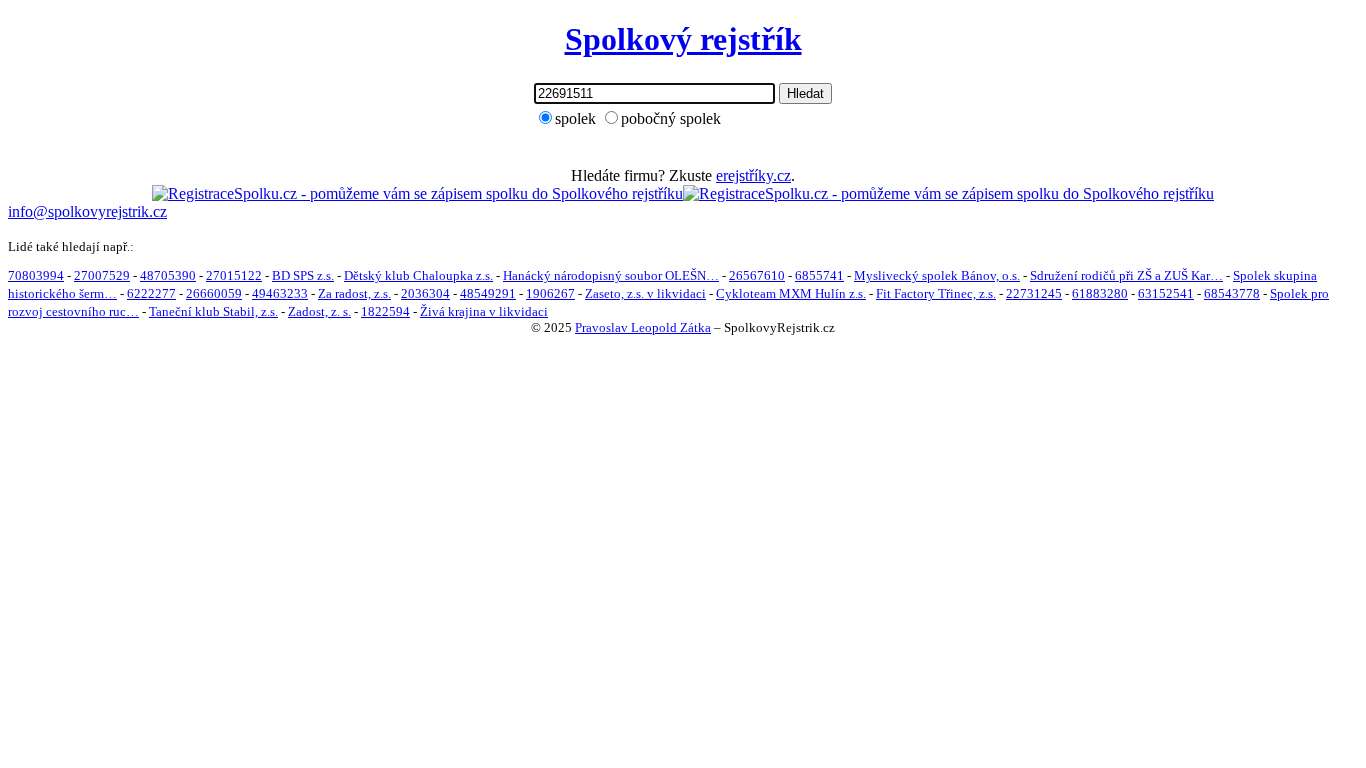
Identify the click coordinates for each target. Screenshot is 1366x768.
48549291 (488, 293)
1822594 (385, 311)
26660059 (214, 293)
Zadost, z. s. (319, 311)
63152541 (1166, 293)
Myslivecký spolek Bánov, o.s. (937, 275)
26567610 (757, 275)
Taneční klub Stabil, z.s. (213, 311)
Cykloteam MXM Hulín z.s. (791, 293)
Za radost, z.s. (354, 293)
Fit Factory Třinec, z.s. (936, 293)
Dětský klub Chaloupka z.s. (418, 275)
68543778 (1232, 293)
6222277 (151, 293)
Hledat (805, 93)
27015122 (234, 275)
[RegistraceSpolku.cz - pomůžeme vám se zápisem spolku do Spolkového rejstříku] (417, 193)
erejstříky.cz (753, 175)
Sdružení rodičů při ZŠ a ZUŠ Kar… (1126, 275)
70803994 (36, 275)
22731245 (1034, 293)
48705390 (168, 275)
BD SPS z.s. (303, 275)
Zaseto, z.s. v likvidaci (645, 293)
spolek (575, 118)
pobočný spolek (671, 118)
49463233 (280, 293)
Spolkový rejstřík (683, 39)
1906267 (550, 293)
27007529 (102, 275)
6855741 (819, 275)
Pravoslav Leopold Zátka (643, 327)
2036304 (425, 293)
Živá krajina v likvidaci (484, 311)
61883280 (1100, 293)
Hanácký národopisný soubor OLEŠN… (611, 275)
